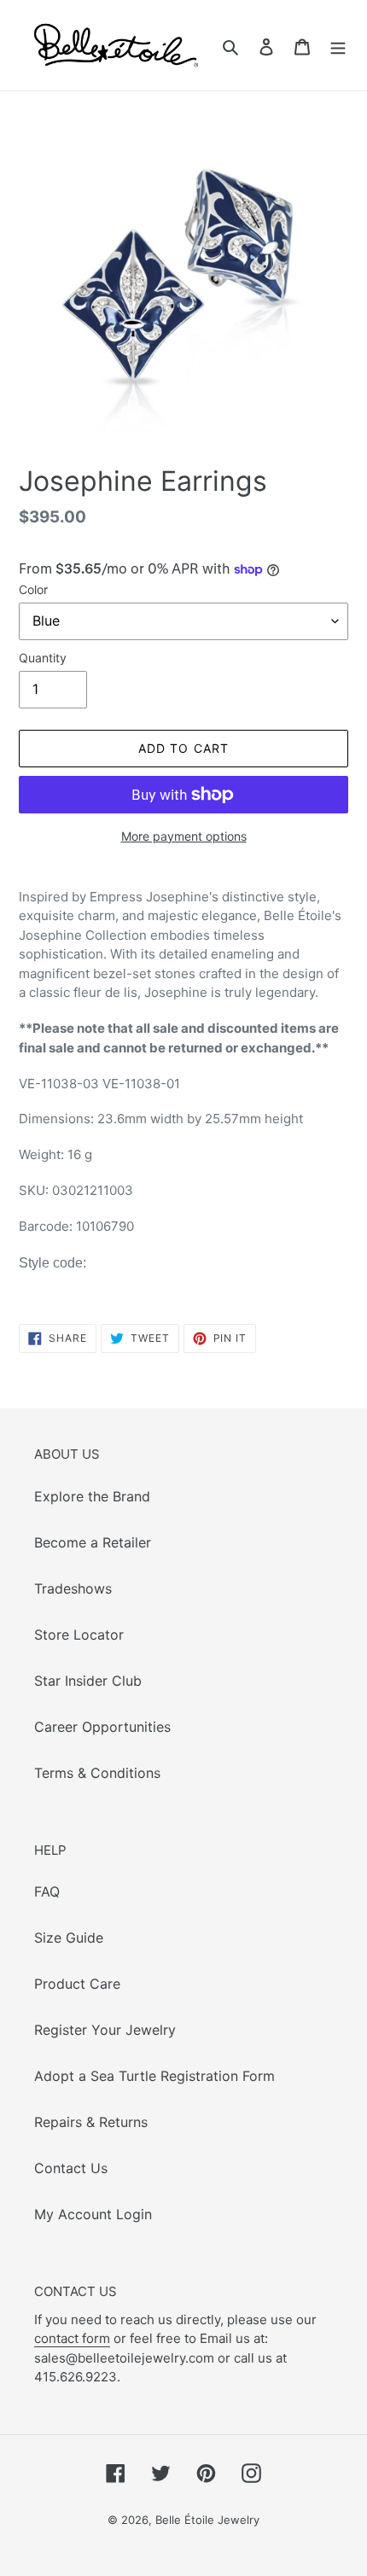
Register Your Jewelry (105, 2030)
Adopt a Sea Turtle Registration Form (154, 2076)
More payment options (184, 836)
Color (33, 589)
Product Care (77, 1984)
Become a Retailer (93, 1542)
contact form (72, 2338)
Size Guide (69, 1938)
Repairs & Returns (91, 2122)
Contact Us (71, 2168)
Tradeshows (73, 1588)
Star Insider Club (88, 1681)
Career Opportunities (102, 1727)
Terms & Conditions (97, 1773)
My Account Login (93, 2214)
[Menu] (338, 45)
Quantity (43, 658)
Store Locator (79, 1635)
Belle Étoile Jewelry (207, 2520)
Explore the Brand (92, 1496)
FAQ (47, 1891)
